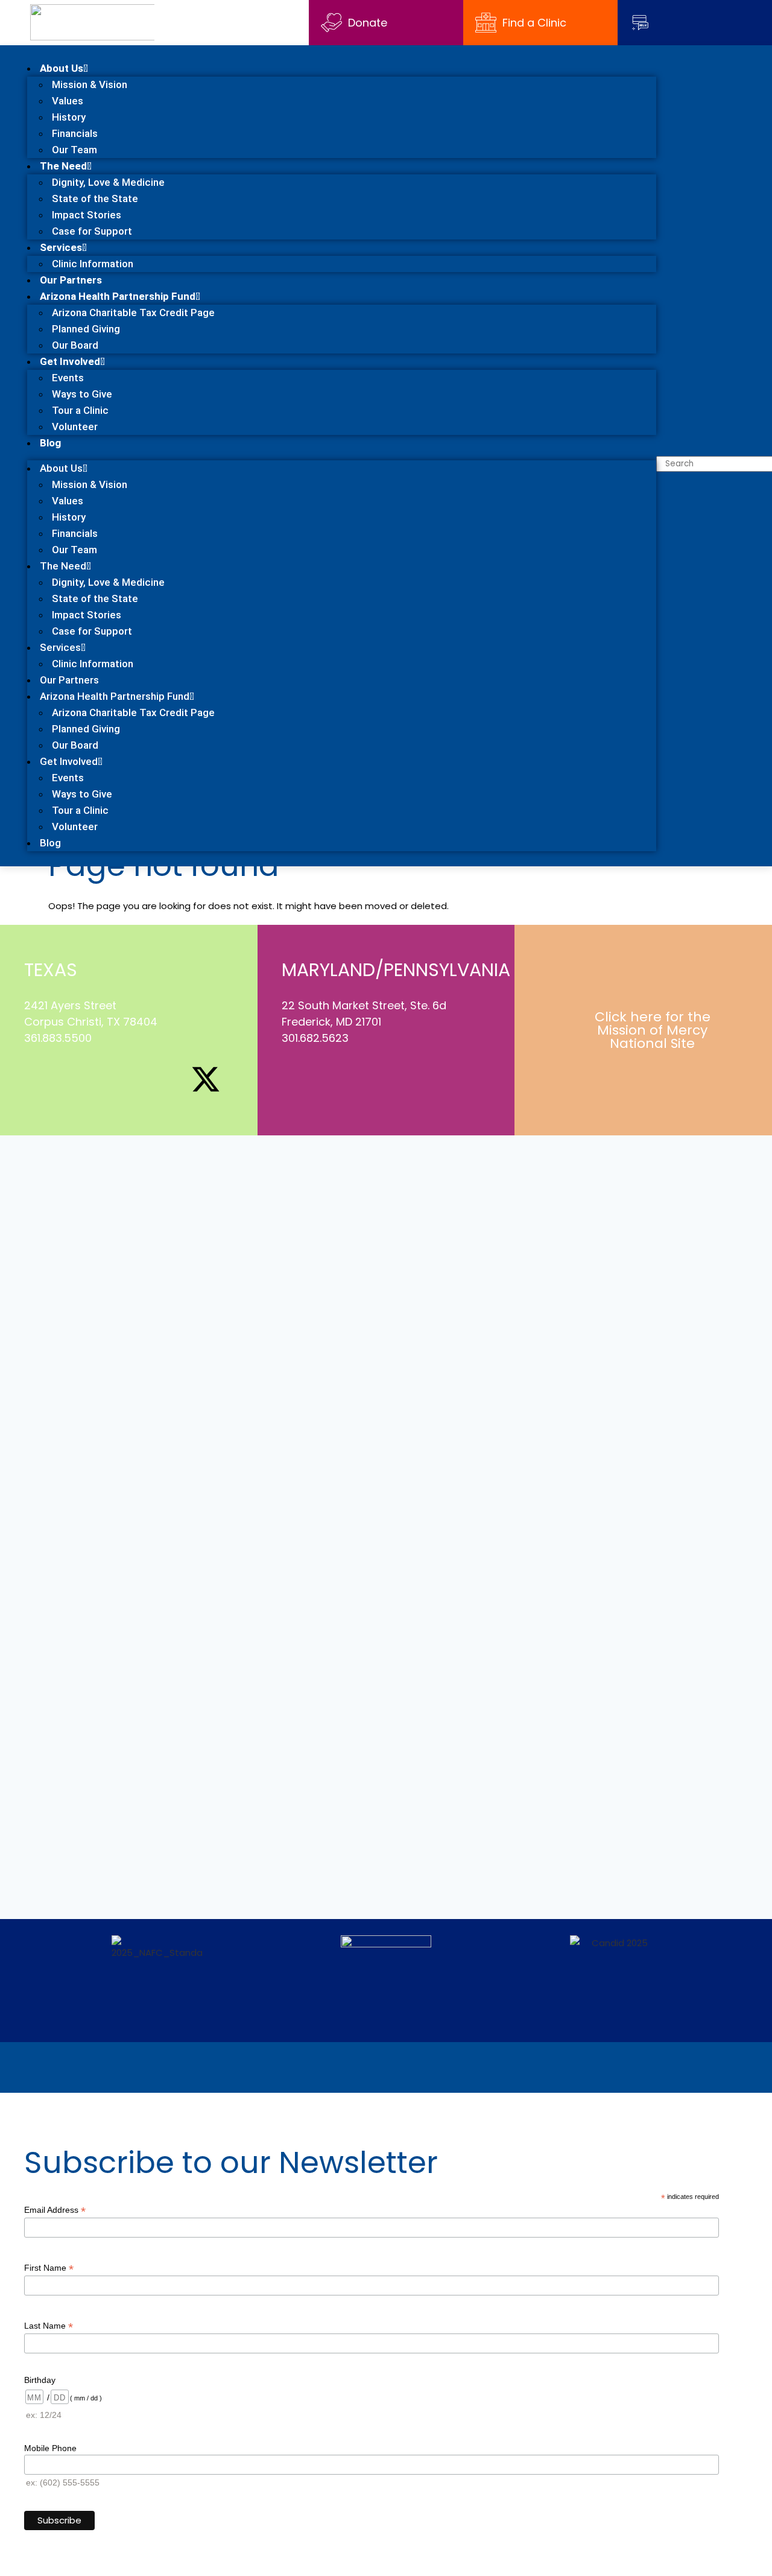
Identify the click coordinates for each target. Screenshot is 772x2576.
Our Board (75, 345)
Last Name (49, 2326)
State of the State (95, 198)
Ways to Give (82, 394)
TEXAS (51, 970)
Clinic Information (93, 264)
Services (61, 247)
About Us (62, 68)
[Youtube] (164, 1079)
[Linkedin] (122, 1079)
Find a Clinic (534, 23)
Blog (50, 443)
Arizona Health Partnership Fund (118, 296)
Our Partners (71, 280)
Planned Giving (86, 329)
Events (68, 378)
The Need (63, 166)
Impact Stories (87, 215)
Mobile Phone (50, 2448)
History (69, 117)
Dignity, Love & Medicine (108, 182)
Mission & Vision (90, 84)
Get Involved (70, 361)
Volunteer (75, 427)
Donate (368, 23)
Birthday (40, 2380)
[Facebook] (39, 1079)
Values (68, 101)
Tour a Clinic (80, 410)
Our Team (74, 150)
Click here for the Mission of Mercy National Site (653, 1030)
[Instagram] (81, 1079)
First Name (49, 2268)
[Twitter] (338, 1079)
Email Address (55, 2210)
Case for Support (92, 231)
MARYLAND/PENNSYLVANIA (396, 970)
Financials (75, 133)
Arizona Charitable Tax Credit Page (133, 312)
